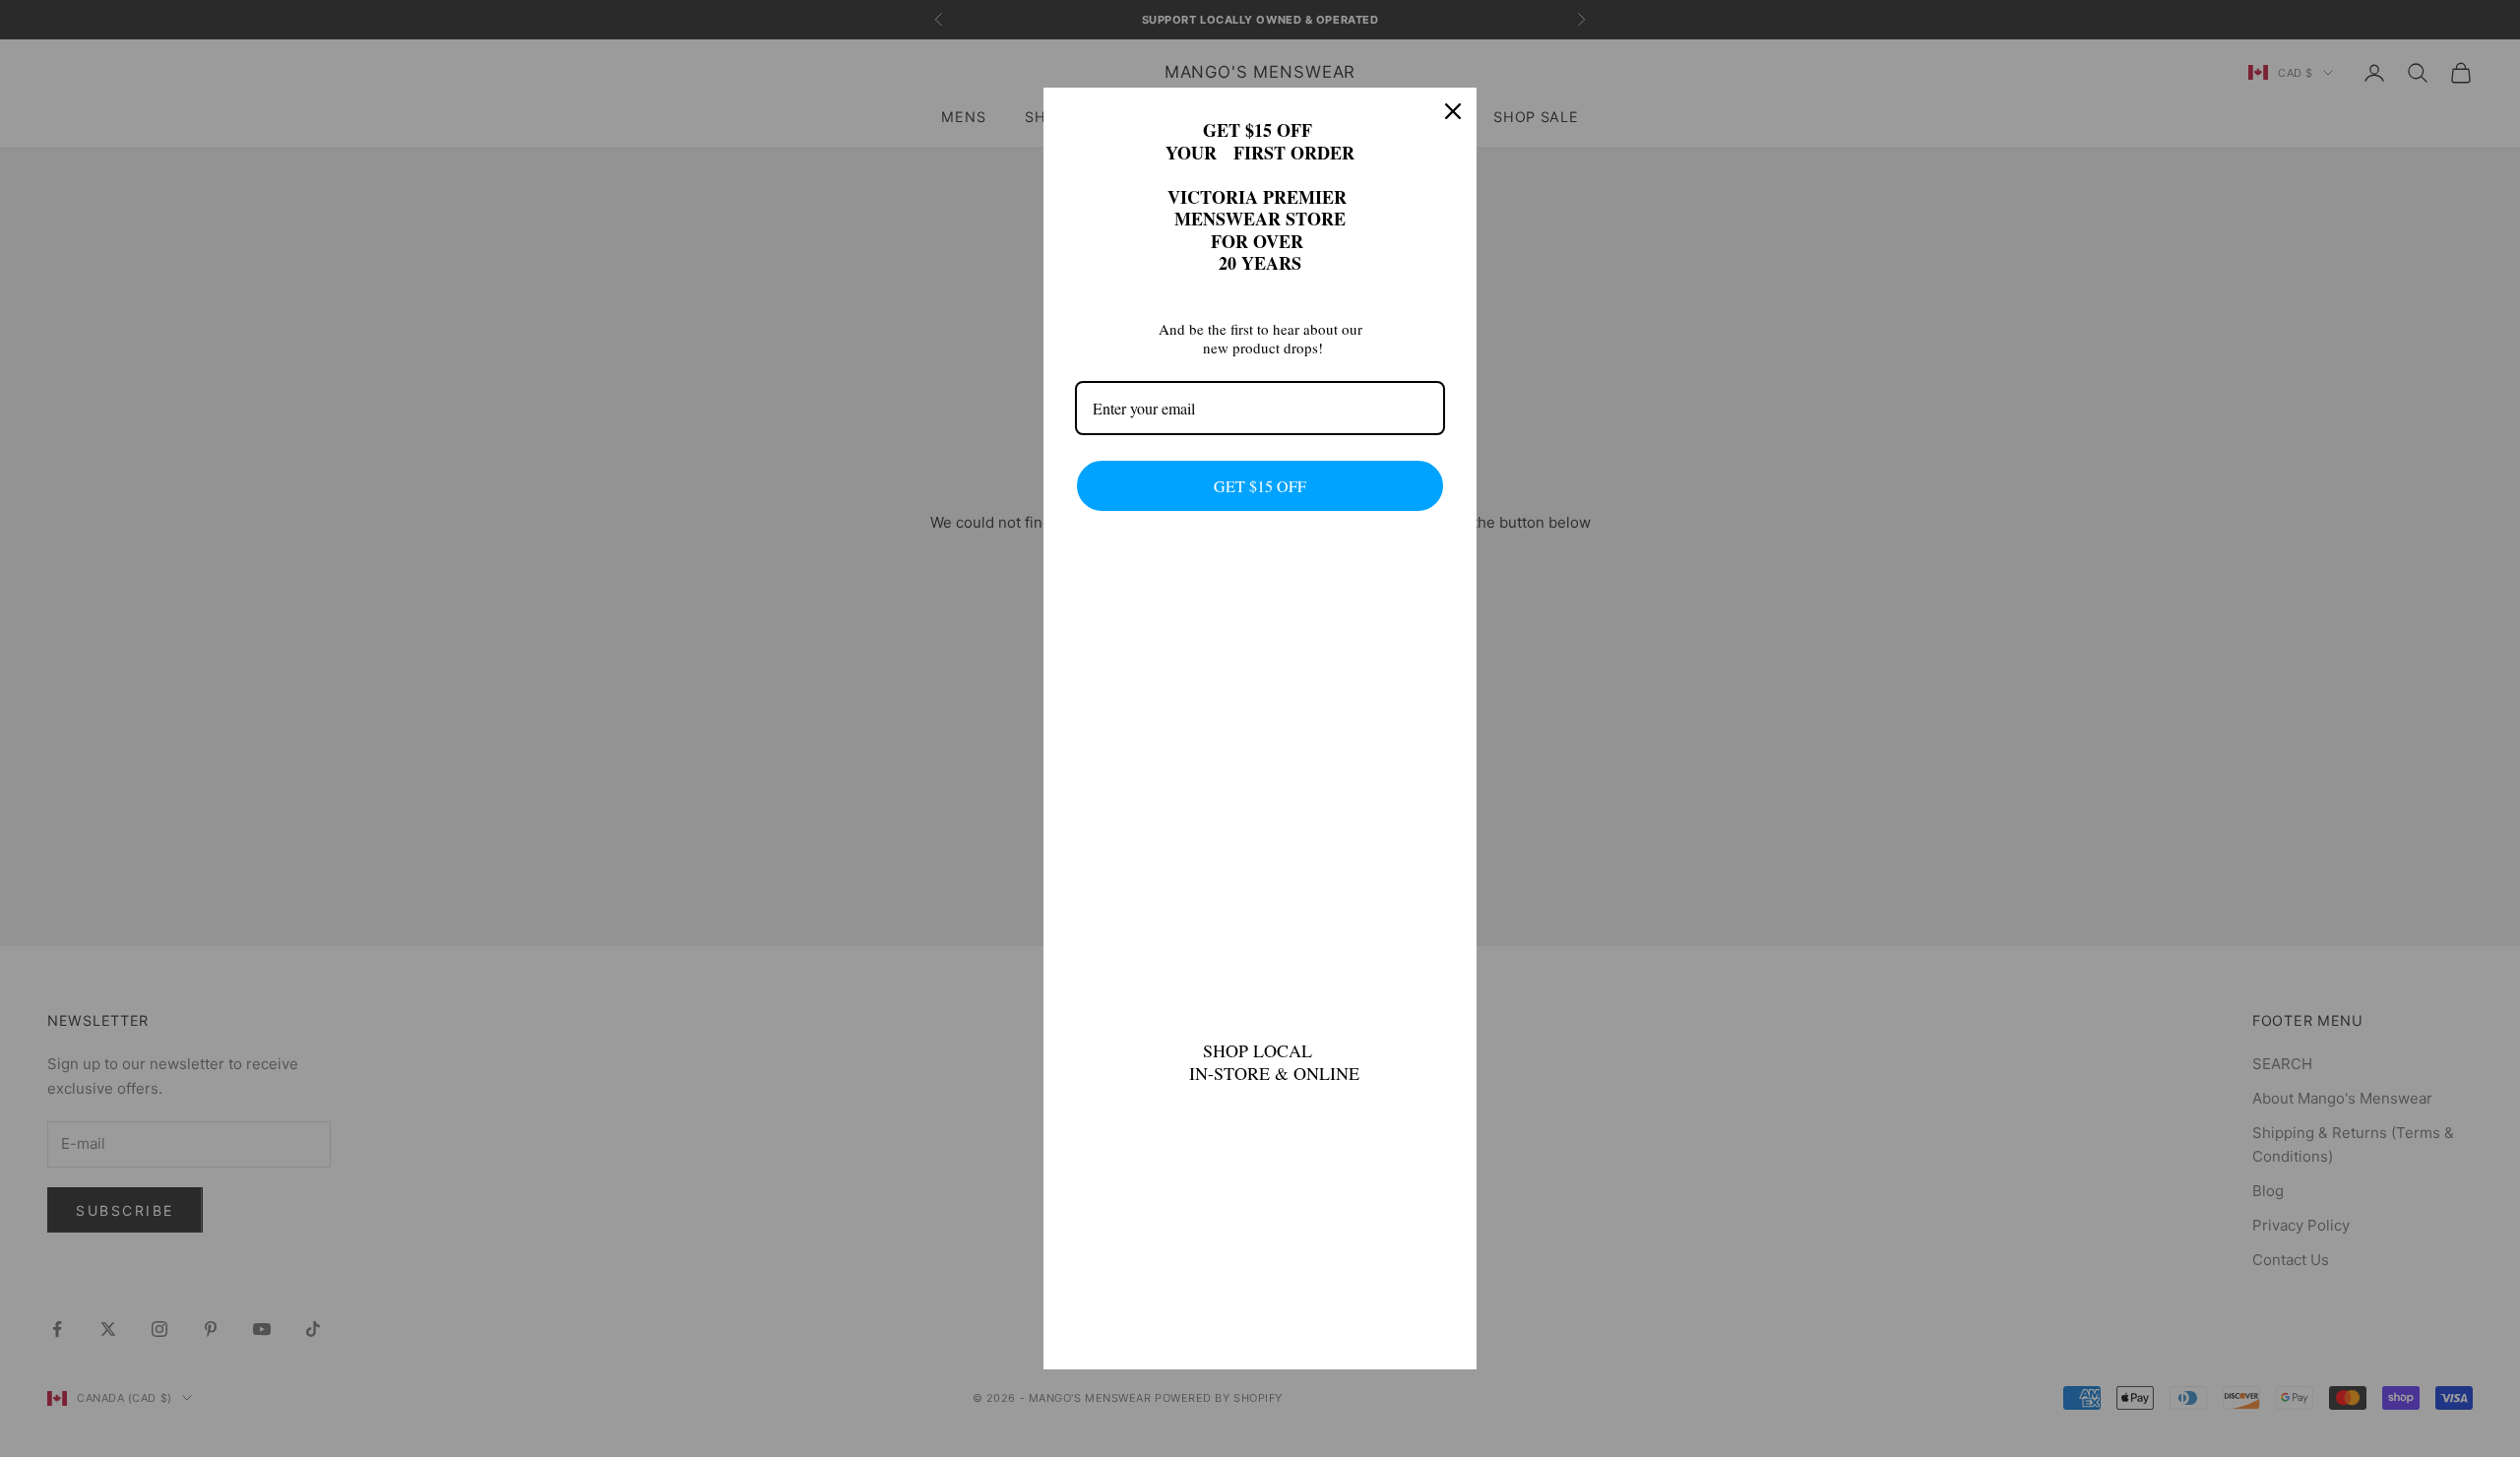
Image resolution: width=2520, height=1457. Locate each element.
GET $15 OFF (1260, 486)
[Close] (1453, 111)
